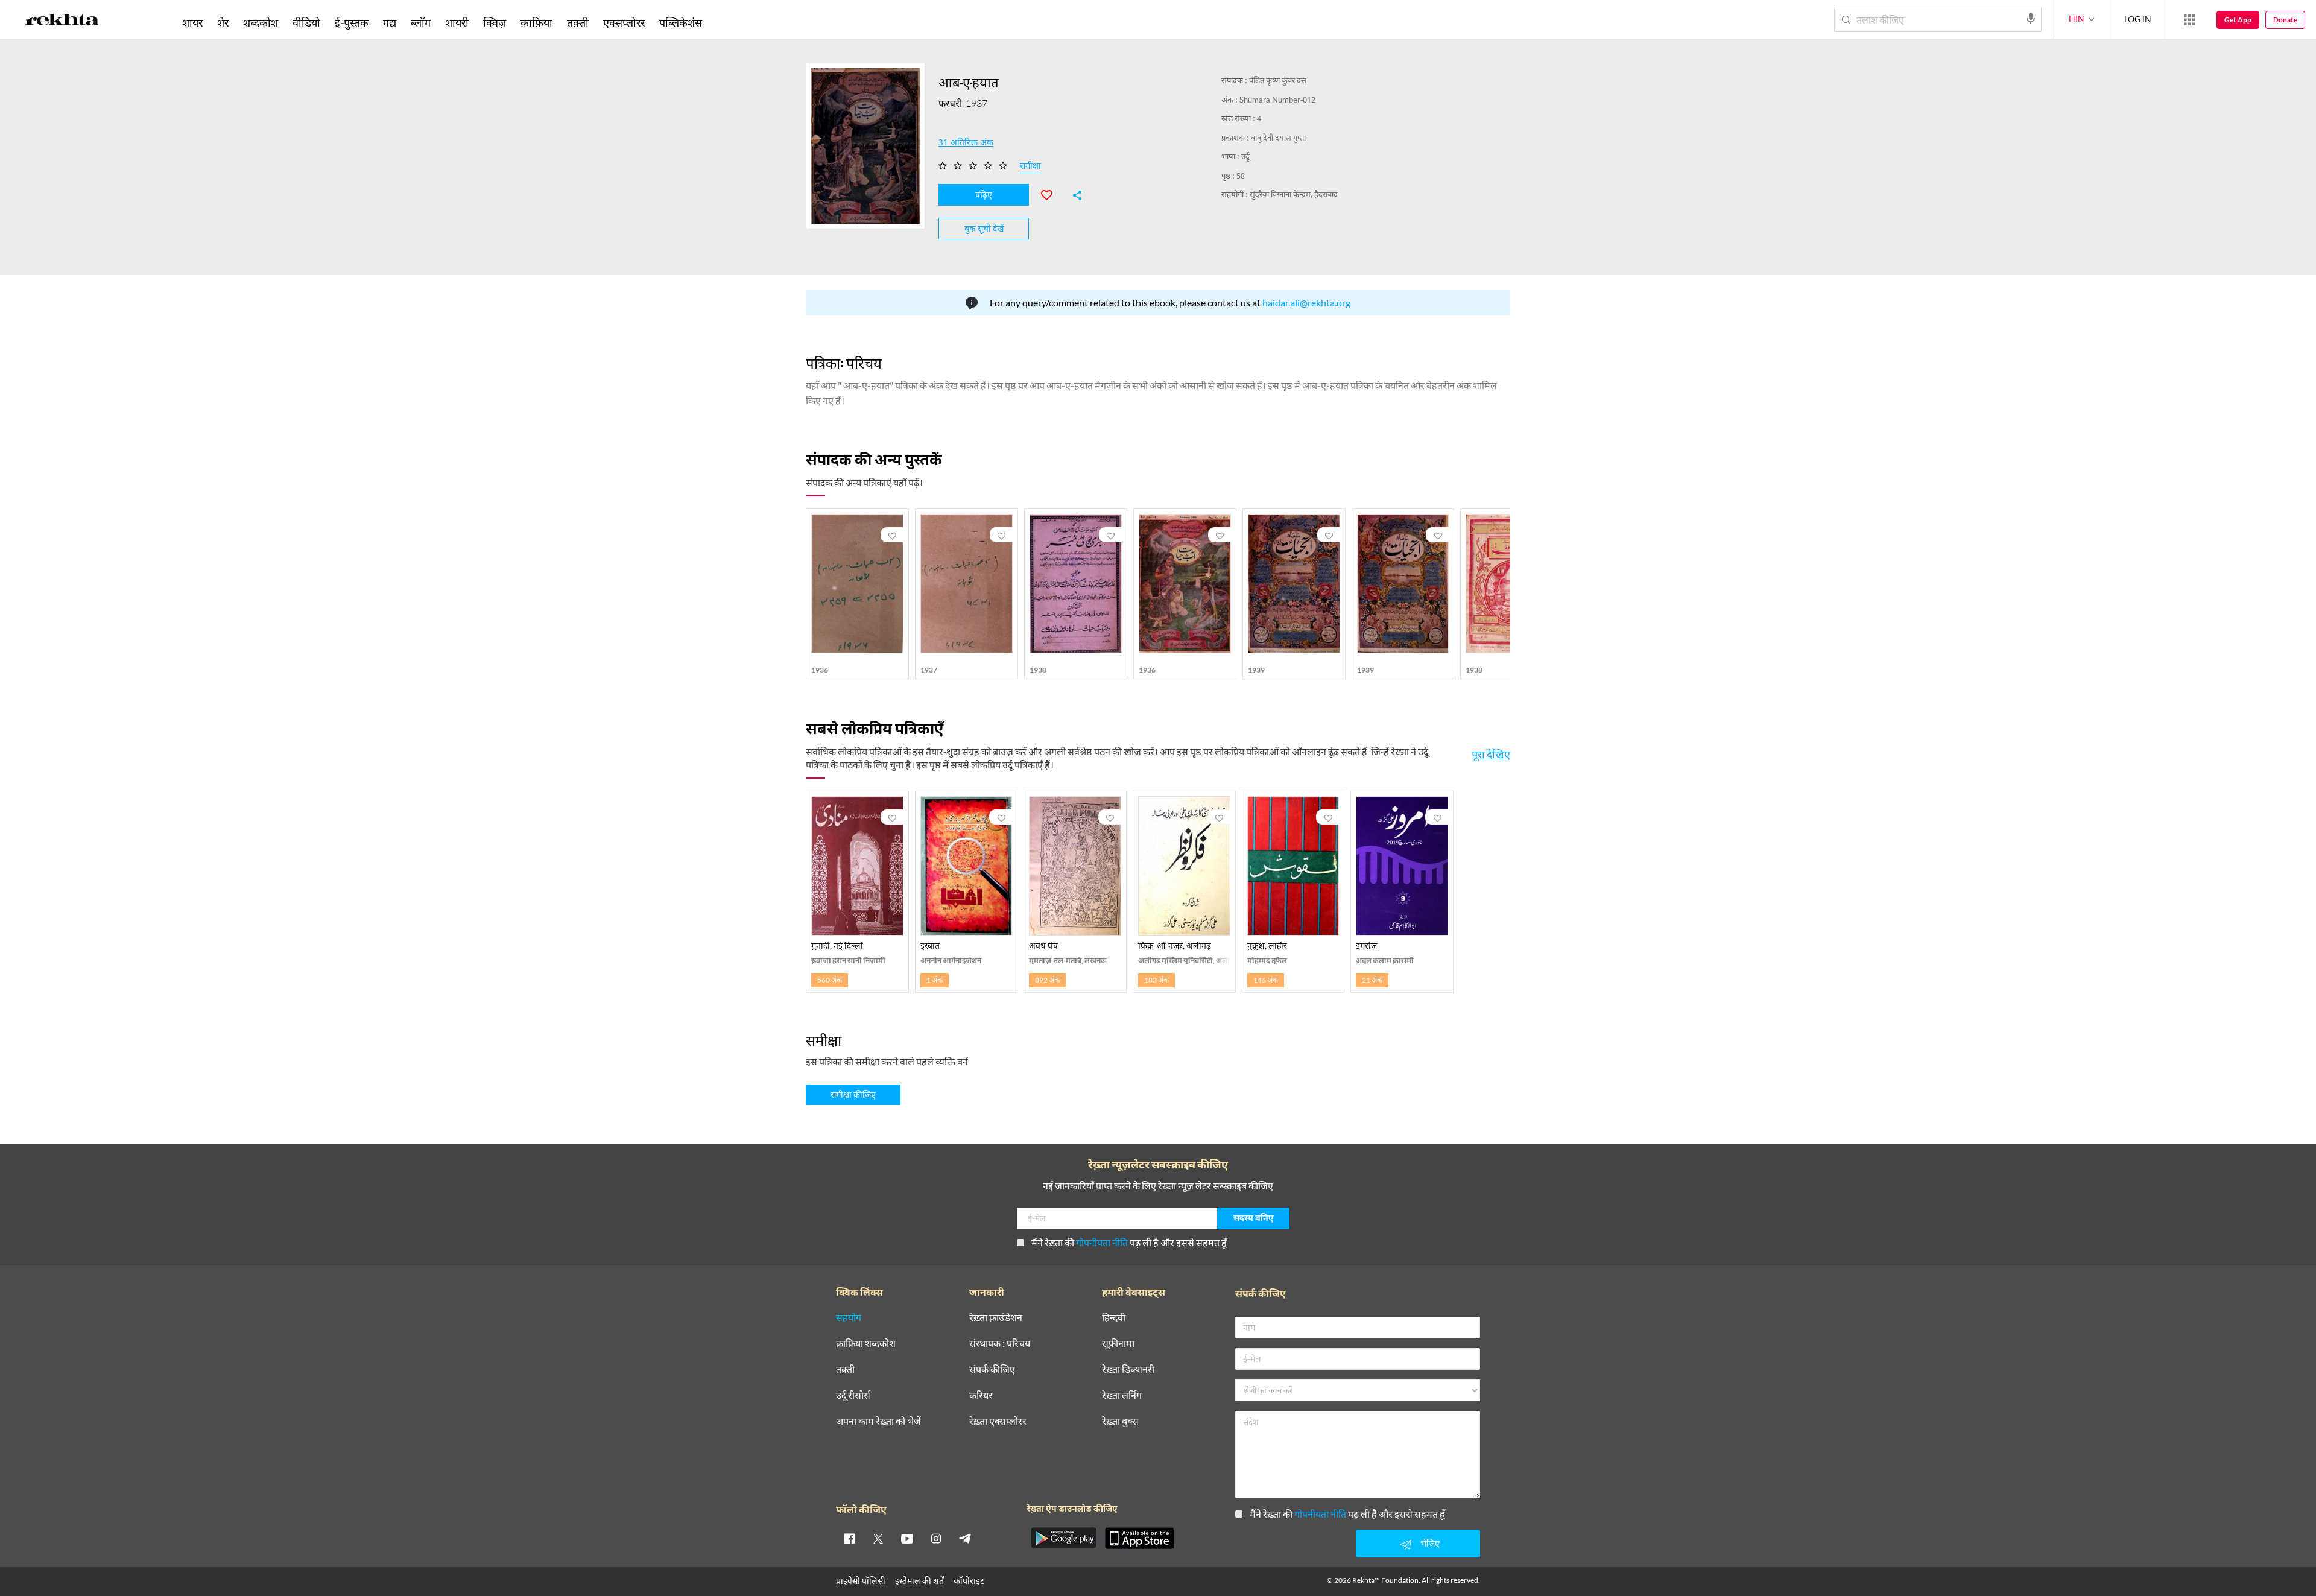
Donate (2285, 20)
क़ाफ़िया (536, 22)
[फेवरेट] (1052, 194)
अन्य (725, 22)
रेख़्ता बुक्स (1120, 1421)
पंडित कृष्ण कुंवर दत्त (1278, 81)
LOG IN (2138, 19)
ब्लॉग (421, 22)
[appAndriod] (1063, 1538)
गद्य (390, 22)
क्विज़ (495, 22)
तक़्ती (578, 22)
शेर (223, 22)
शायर (192, 22)
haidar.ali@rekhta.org (1306, 302)
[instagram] (936, 1538)
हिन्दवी (1114, 1318)
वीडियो (306, 22)
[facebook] (849, 1538)
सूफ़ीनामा (1118, 1344)
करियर (981, 1395)
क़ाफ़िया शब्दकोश (866, 1344)
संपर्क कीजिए (992, 1370)
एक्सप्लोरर (624, 22)
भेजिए (1430, 1543)
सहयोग (849, 1318)
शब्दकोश (261, 22)
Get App (2238, 20)
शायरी (457, 22)
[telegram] (965, 1538)
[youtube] (907, 1538)
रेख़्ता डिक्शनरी (1128, 1370)
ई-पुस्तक (352, 22)
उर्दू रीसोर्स (853, 1395)
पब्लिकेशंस (681, 22)
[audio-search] (2031, 19)
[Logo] (62, 22)
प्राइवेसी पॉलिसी (861, 1581)
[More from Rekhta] (2189, 20)
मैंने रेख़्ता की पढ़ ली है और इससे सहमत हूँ (1129, 1242)
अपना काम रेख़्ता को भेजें (878, 1421)
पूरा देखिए (1491, 754)
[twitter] (878, 1538)
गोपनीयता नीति (1102, 1242)
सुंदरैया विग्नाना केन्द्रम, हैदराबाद (1294, 195)
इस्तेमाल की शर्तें (919, 1581)
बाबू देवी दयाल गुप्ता (1278, 138)
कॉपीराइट (969, 1581)
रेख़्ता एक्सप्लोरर (998, 1421)
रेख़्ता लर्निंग (1122, 1395)
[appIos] (1139, 1538)
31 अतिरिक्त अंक (966, 144)
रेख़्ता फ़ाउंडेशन (996, 1318)
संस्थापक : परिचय (1000, 1344)
